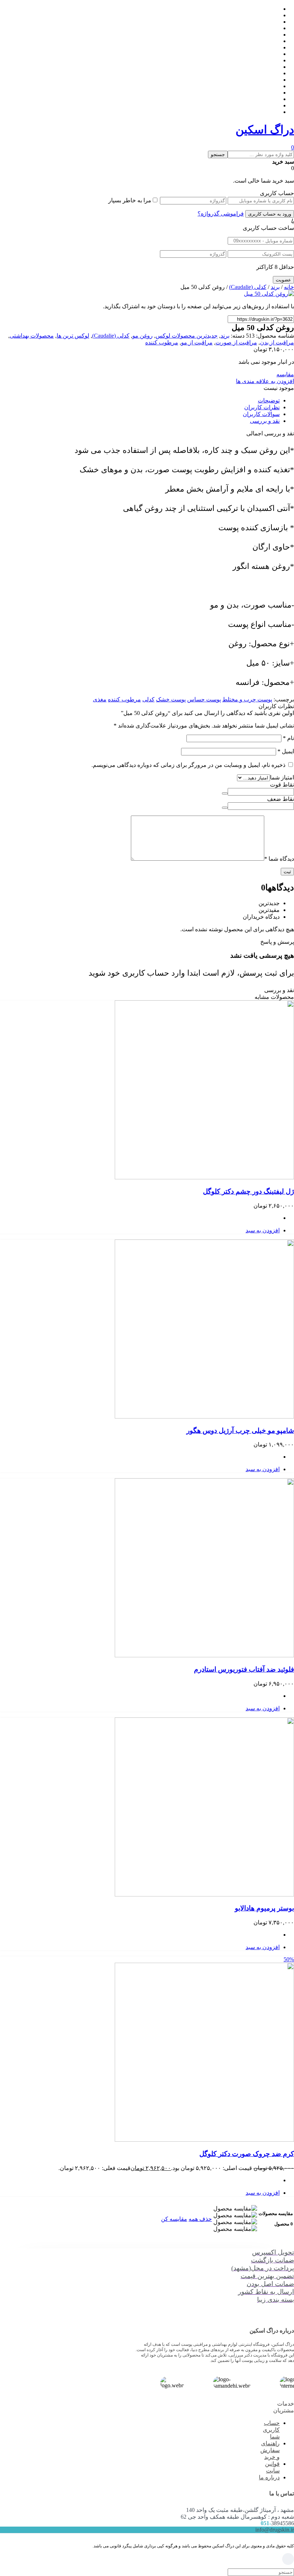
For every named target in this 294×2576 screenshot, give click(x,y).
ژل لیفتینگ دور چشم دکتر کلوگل (248, 1191)
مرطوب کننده (162, 342)
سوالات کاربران (261, 414)
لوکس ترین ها (73, 336)
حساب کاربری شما (271, 2430)
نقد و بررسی (265, 421)
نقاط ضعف (281, 799)
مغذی (100, 699)
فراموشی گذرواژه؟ (221, 214)
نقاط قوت (282, 785)
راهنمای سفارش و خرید (270, 2450)
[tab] (140, 400)
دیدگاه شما (279, 859)
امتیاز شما (282, 777)
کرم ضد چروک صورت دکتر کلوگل (247, 2154)
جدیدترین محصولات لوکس (187, 336)
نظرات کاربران (262, 407)
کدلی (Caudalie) (248, 287)
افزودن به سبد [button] (263, 1230)
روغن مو (143, 336)
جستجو (218, 154)
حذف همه (200, 2219)
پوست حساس (204, 699)
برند (275, 287)
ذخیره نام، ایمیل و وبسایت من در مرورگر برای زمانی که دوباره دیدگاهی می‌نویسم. (188, 765)
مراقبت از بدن (277, 342)
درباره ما (269, 2477)
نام (288, 738)
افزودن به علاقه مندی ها (265, 381)
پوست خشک (171, 699)
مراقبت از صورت (236, 342)
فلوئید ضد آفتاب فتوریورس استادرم (244, 1669)
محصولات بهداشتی (32, 336)
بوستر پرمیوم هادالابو (264, 1908)
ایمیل (286, 751)
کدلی (148, 699)
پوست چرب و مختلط (247, 699)
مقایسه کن (174, 2219)
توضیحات (269, 400)
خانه (289, 287)
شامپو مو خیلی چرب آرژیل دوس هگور (240, 1430)
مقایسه (285, 374)
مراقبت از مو (197, 342)
